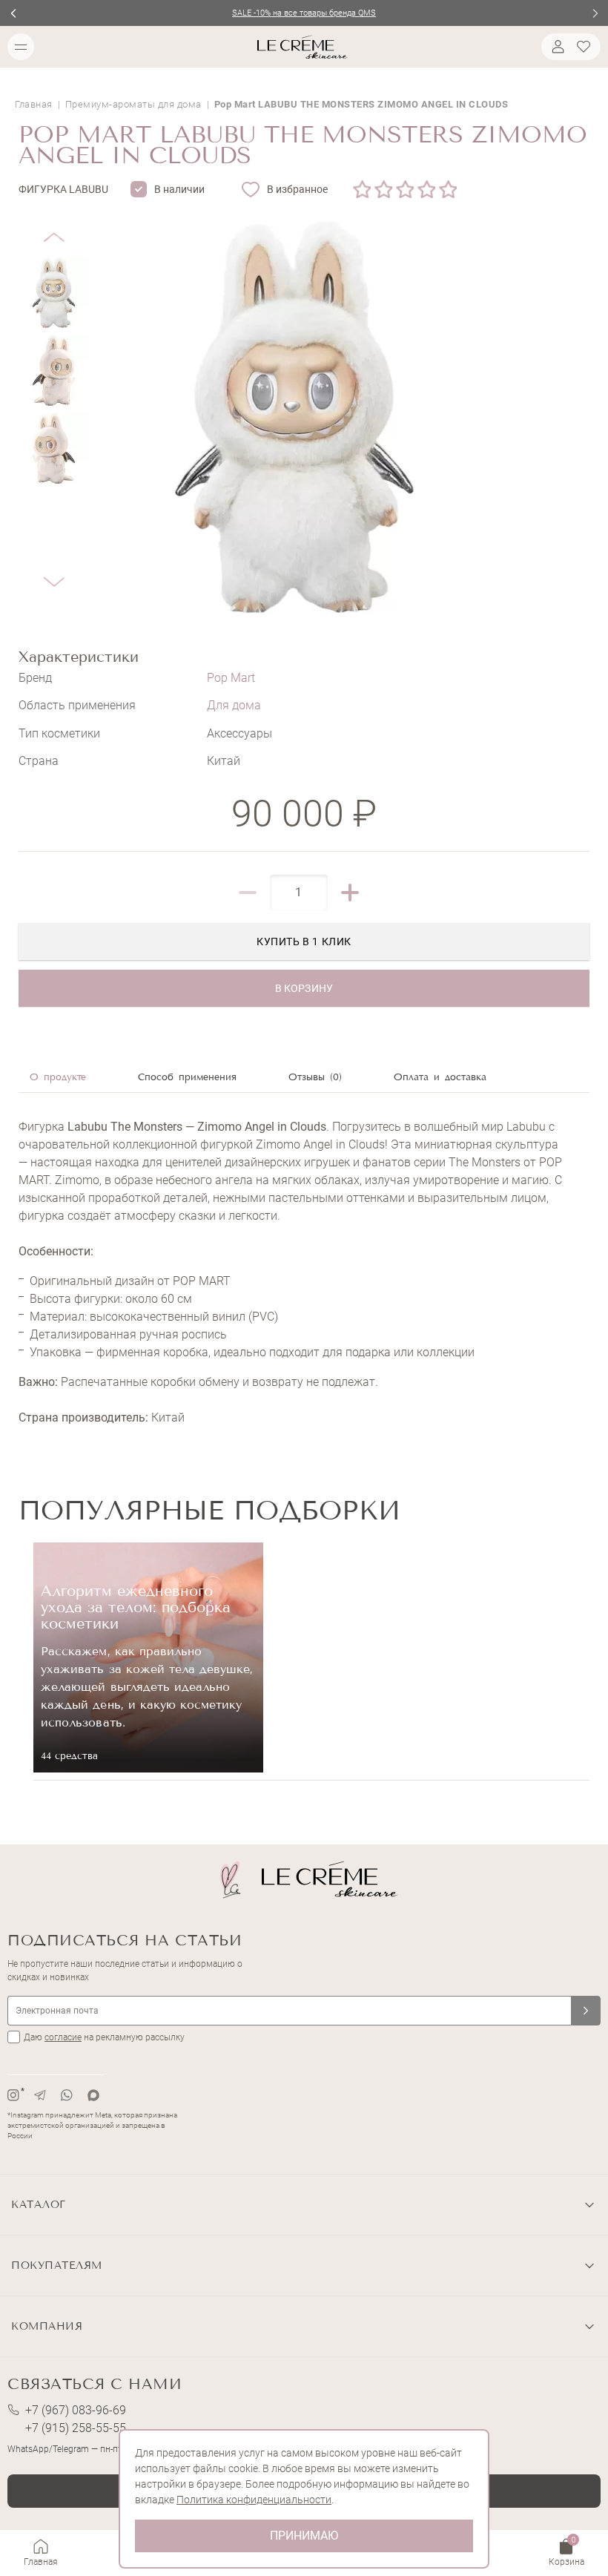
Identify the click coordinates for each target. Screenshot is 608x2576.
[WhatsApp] (67, 2095)
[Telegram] (40, 2095)
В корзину (304, 988)
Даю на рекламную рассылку (104, 2037)
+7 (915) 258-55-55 (76, 2428)
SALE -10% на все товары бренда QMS (304, 13)
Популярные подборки (209, 1510)
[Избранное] (586, 47)
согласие (63, 2037)
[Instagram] (13, 2095)
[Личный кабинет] (556, 47)
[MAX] (93, 2095)
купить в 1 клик (304, 942)
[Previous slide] (13, 13)
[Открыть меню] (21, 47)
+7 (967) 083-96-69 (76, 2410)
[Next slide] (595, 13)
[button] (54, 226)
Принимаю (304, 2536)
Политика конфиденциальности (254, 2500)
